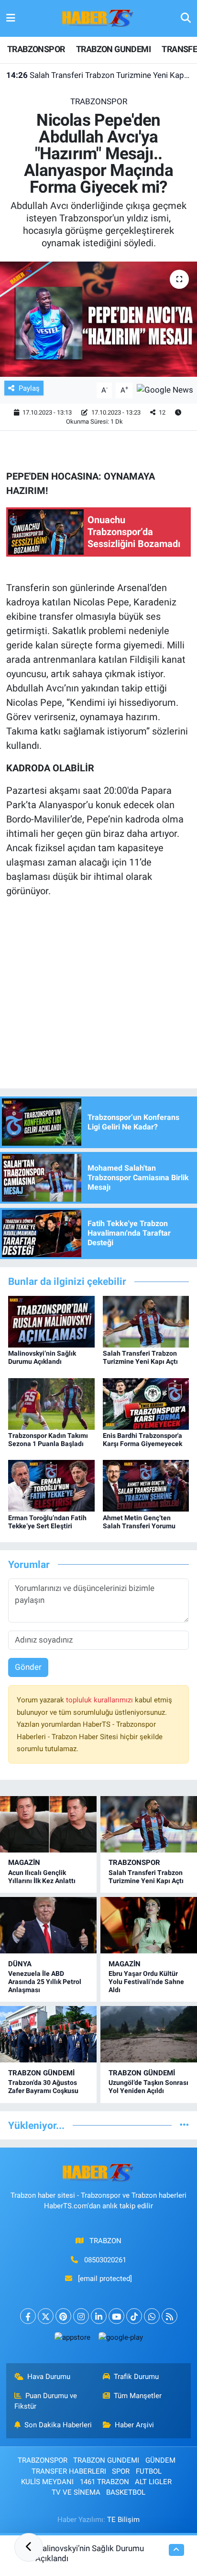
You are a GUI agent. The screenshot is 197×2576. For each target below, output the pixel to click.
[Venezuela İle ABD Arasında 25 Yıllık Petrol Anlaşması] (48, 1925)
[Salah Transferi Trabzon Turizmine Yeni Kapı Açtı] (146, 1321)
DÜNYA (20, 1964)
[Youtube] (116, 2316)
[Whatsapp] (152, 2316)
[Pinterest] (63, 2316)
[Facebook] (28, 2316)
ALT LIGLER (153, 2482)
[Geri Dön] (29, 2547)
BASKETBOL (126, 2492)
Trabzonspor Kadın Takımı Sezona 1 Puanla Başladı (48, 1440)
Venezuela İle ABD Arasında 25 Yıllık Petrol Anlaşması (45, 1982)
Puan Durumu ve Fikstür (46, 2401)
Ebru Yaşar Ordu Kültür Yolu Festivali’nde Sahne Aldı (146, 1982)
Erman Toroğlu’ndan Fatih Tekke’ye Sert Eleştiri (47, 1522)
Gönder (28, 1667)
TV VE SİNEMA (76, 2492)
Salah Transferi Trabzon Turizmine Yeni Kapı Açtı (99, 75)
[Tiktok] (134, 2316)
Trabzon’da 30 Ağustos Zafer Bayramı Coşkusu (43, 2087)
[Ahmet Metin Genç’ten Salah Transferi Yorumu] (146, 1485)
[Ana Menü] (11, 18)
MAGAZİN (24, 1863)
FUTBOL (149, 2471)
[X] (46, 2316)
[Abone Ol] (165, 390)
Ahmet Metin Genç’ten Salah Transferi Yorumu (139, 1522)
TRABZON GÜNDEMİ (41, 2073)
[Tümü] (184, 2125)
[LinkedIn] (99, 2316)
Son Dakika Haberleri (58, 2425)
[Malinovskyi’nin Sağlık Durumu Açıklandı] (51, 1321)
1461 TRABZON (104, 2482)
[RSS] (170, 2316)
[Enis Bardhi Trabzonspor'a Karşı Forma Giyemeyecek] (146, 1403)
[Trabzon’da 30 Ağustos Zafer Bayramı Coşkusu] (48, 2034)
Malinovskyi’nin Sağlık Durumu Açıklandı (42, 1357)
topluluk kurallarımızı (100, 1700)
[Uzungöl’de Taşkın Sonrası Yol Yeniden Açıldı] (149, 2034)
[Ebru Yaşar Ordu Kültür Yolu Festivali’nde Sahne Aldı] (149, 1925)
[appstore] (72, 2340)
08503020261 (105, 2260)
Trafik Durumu (136, 2377)
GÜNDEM (160, 2460)
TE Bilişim (123, 2520)
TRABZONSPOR (36, 49)
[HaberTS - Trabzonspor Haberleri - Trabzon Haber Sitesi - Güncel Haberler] (98, 18)
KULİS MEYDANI (47, 2482)
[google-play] (120, 2340)
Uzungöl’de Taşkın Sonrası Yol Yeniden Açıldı (148, 2087)
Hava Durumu (49, 2377)
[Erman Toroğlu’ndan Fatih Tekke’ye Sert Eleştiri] (51, 1485)
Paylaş (29, 388)
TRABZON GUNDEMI (113, 49)
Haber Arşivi (134, 2425)
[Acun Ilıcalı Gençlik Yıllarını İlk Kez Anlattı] (48, 1824)
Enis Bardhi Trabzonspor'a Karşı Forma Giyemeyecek (142, 1440)
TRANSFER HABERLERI (69, 2471)
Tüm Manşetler (138, 2396)
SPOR (121, 2471)
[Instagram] (81, 2316)
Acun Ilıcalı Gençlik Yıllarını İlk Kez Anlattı (42, 1877)
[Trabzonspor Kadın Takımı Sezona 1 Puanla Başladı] (51, 1403)
